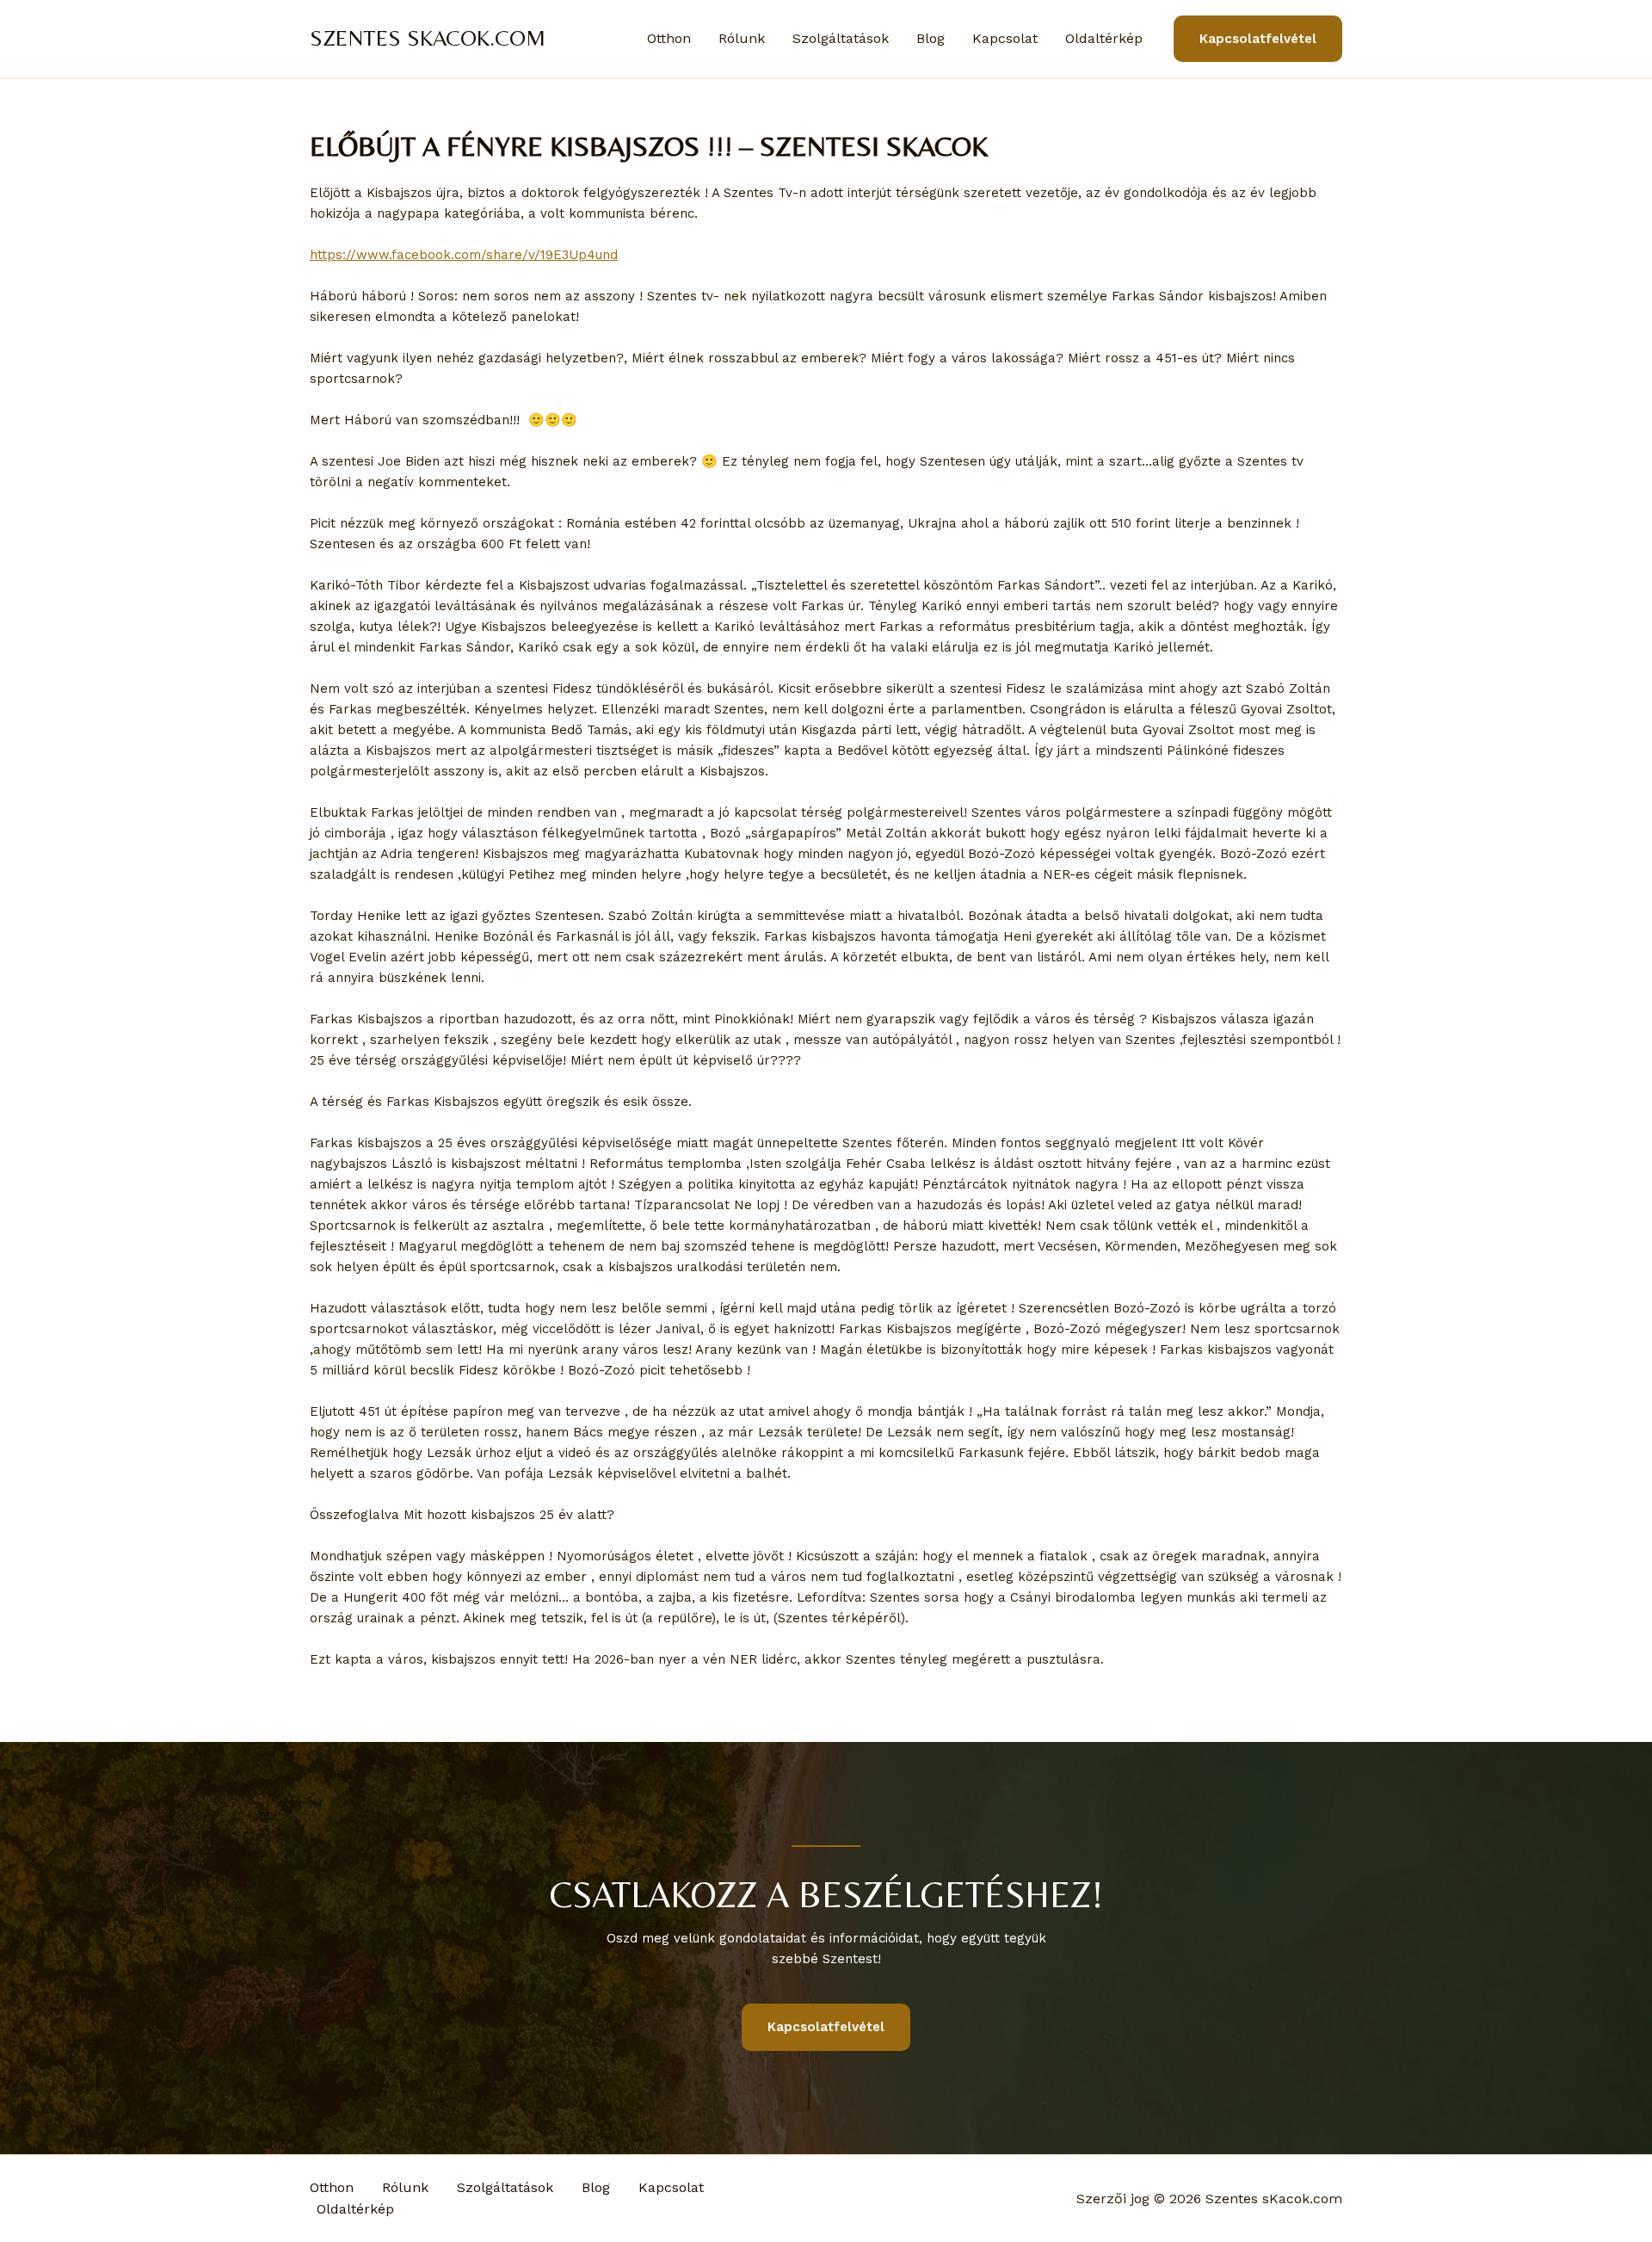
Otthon (669, 38)
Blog (931, 38)
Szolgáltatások (841, 38)
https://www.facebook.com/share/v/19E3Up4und (464, 255)
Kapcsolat (1005, 38)
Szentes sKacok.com (428, 38)
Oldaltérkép (1104, 38)
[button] (1258, 39)
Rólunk (742, 38)
